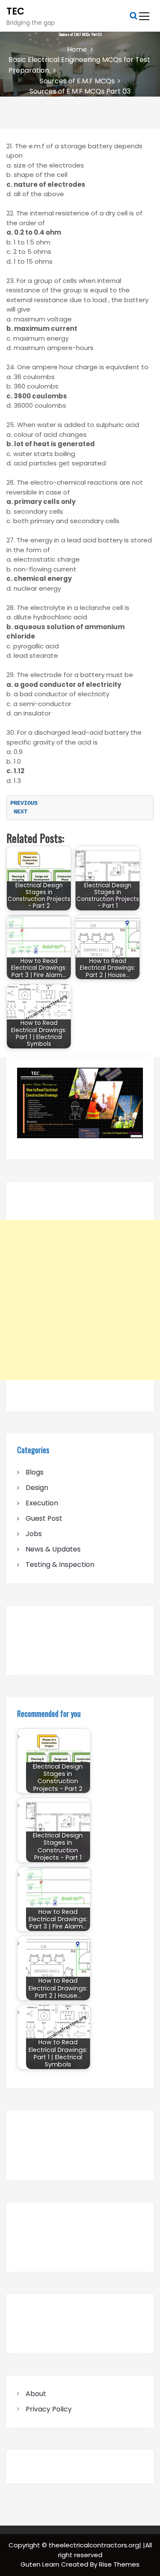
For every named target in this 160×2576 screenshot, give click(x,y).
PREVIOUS (27, 803)
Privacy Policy (49, 2409)
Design (37, 1488)
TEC (15, 11)
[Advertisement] (80, 1300)
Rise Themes (119, 2564)
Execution (42, 1503)
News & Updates (53, 1549)
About (36, 2394)
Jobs (34, 1534)
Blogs (35, 1472)
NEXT (19, 812)
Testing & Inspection (60, 1565)
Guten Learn (41, 2564)
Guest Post (44, 1518)
